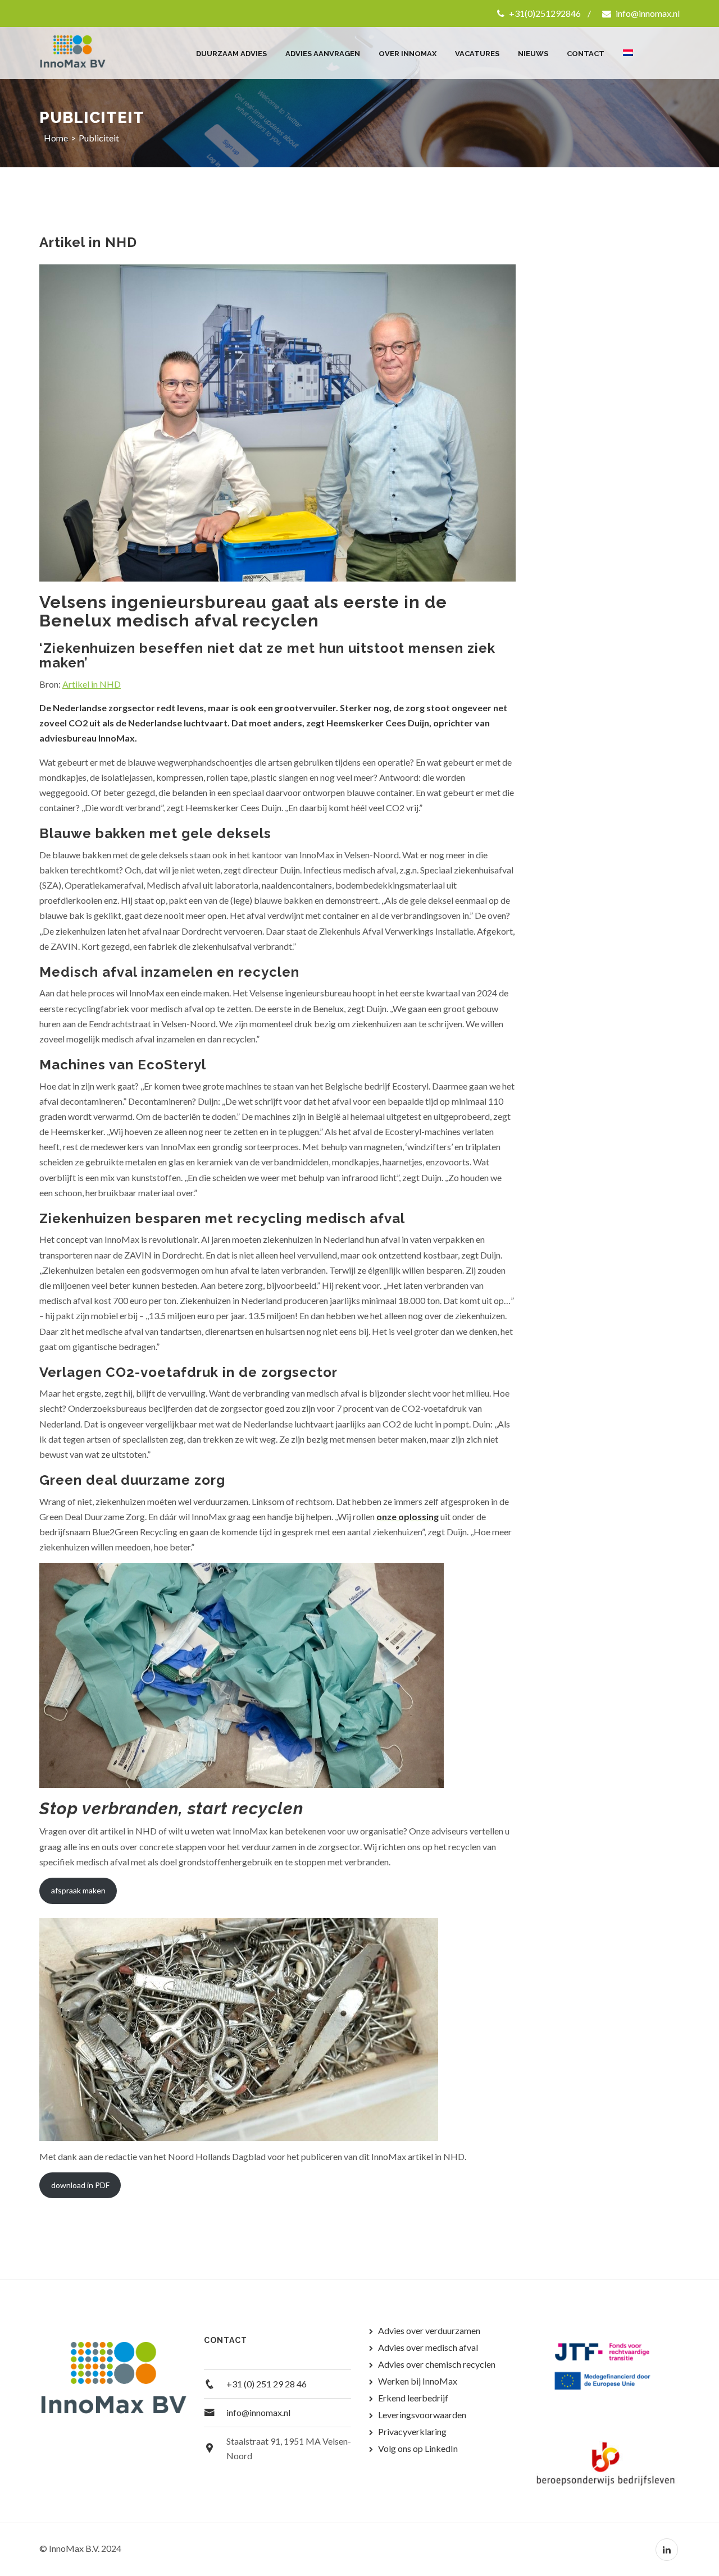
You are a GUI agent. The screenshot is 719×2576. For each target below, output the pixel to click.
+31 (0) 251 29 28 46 (267, 2384)
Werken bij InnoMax (418, 2381)
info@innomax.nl (647, 13)
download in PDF (80, 2185)
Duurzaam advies (231, 54)
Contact (586, 54)
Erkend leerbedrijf (413, 2398)
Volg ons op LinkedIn (418, 2448)
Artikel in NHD (92, 684)
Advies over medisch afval (428, 2347)
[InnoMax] (86, 53)
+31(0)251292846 (544, 13)
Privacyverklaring (412, 2431)
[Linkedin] (667, 2550)
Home (56, 138)
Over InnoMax (408, 54)
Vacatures (477, 54)
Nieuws (533, 54)
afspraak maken (78, 1890)
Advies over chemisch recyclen (437, 2364)
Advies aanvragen (323, 54)
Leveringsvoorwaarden (422, 2415)
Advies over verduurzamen (429, 2330)
